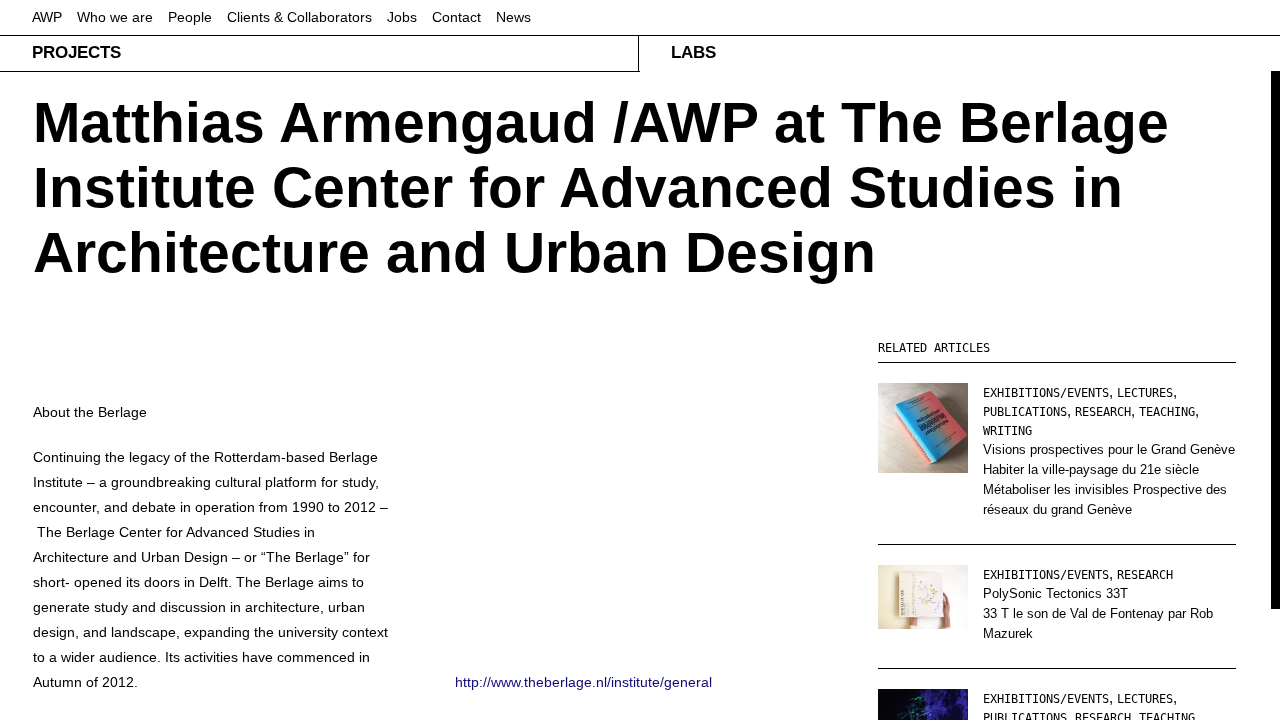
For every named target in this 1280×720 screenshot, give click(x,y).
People (190, 17)
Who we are (115, 17)
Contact (456, 17)
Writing (1007, 431)
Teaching (1167, 412)
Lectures (1145, 393)
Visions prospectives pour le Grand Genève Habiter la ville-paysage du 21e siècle (1109, 459)
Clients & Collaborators (299, 17)
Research (1103, 412)
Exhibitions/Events (1046, 393)
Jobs (402, 17)
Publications (1025, 412)
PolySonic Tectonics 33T (1055, 593)
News (513, 17)
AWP (47, 17)
